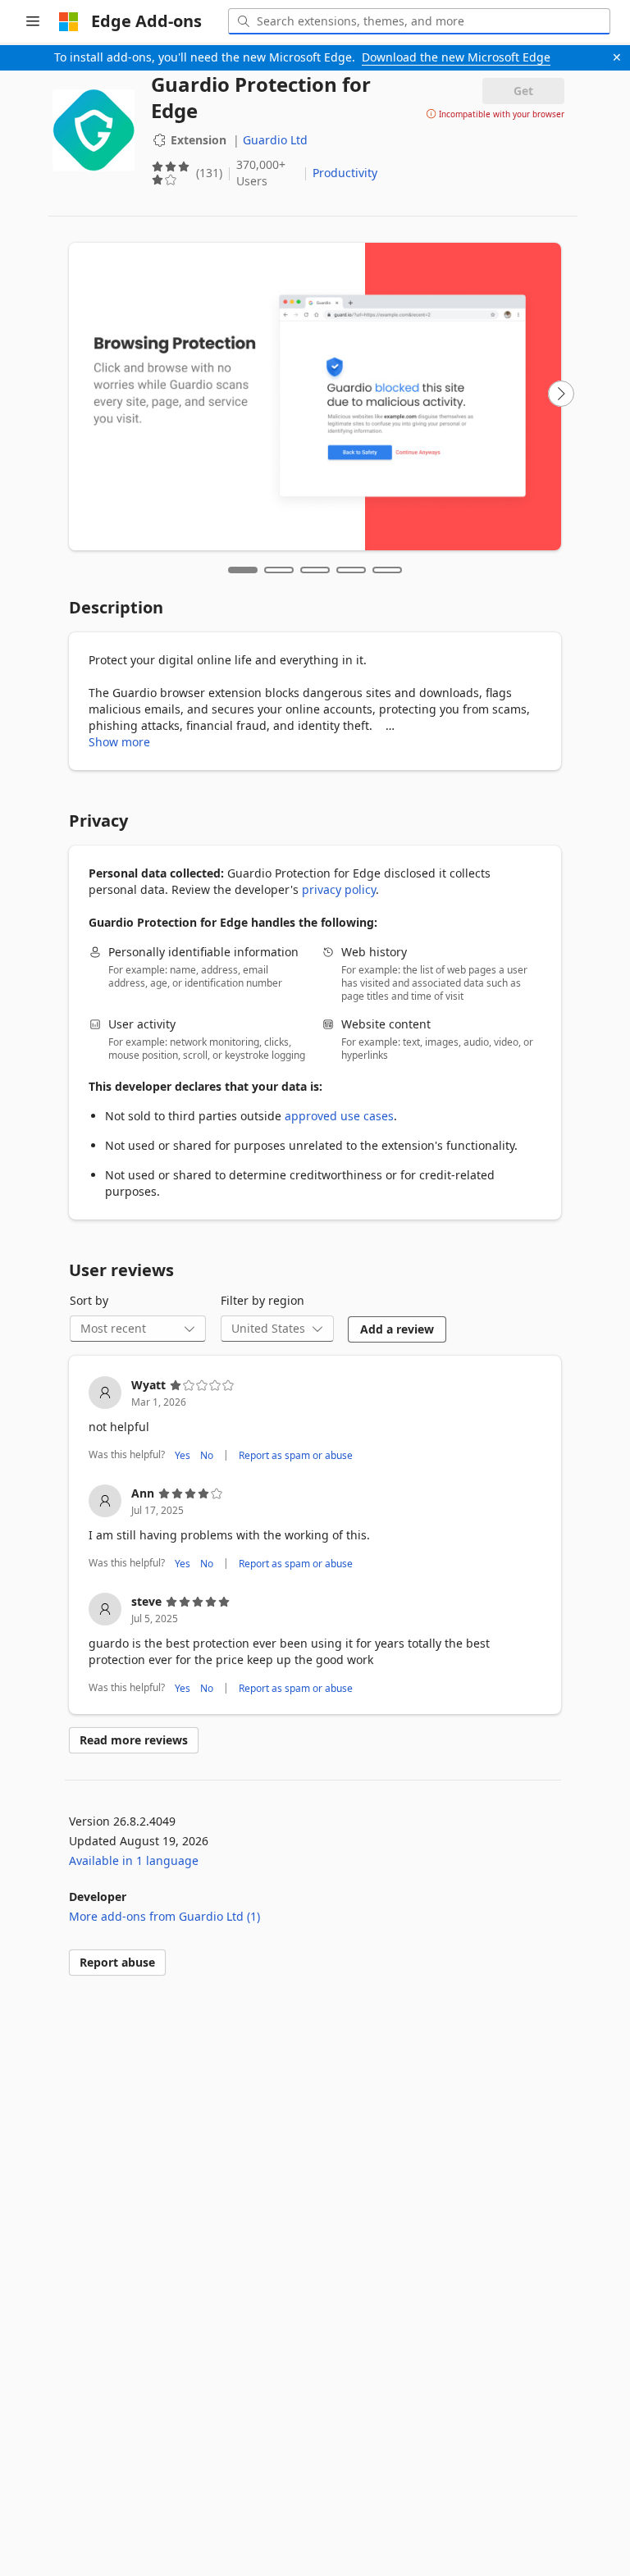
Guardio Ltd (275, 140)
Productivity (345, 173)
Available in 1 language (134, 1860)
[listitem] (315, 1420)
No (207, 1455)
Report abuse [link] (117, 1962)
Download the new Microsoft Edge (456, 57)
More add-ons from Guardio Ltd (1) (164, 1916)
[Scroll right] (561, 394)
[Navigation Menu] (33, 21)
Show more (119, 742)
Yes (183, 1455)
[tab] (243, 570)
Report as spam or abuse (296, 1455)
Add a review (397, 1329)
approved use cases (339, 1116)
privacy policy (339, 889)
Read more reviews (134, 1740)
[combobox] (419, 21)
